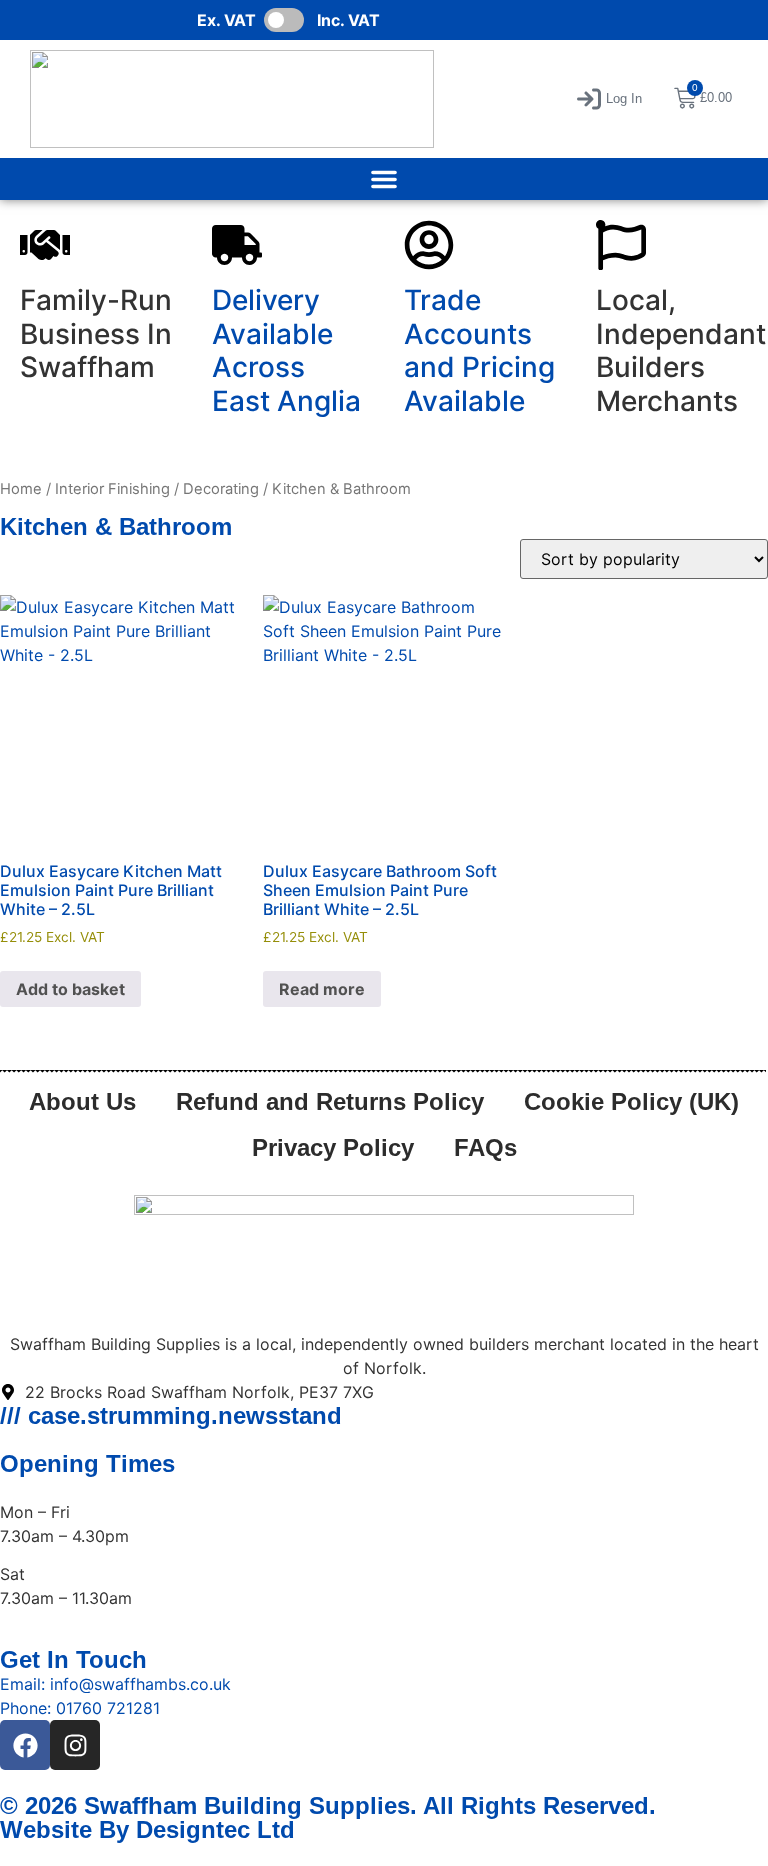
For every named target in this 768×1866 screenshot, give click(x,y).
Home (21, 489)
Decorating (221, 489)
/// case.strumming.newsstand (171, 1415)
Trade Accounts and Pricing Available (479, 350)
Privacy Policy (333, 1147)
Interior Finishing (112, 489)
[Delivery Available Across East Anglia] (237, 245)
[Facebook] (25, 1745)
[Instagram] (75, 1745)
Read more (322, 989)
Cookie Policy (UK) (631, 1101)
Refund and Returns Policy (330, 1101)
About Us (82, 1101)
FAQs (485, 1147)
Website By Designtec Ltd (147, 1829)
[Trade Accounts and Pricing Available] (429, 245)
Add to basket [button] (70, 989)
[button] (609, 99)
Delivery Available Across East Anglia (286, 350)
